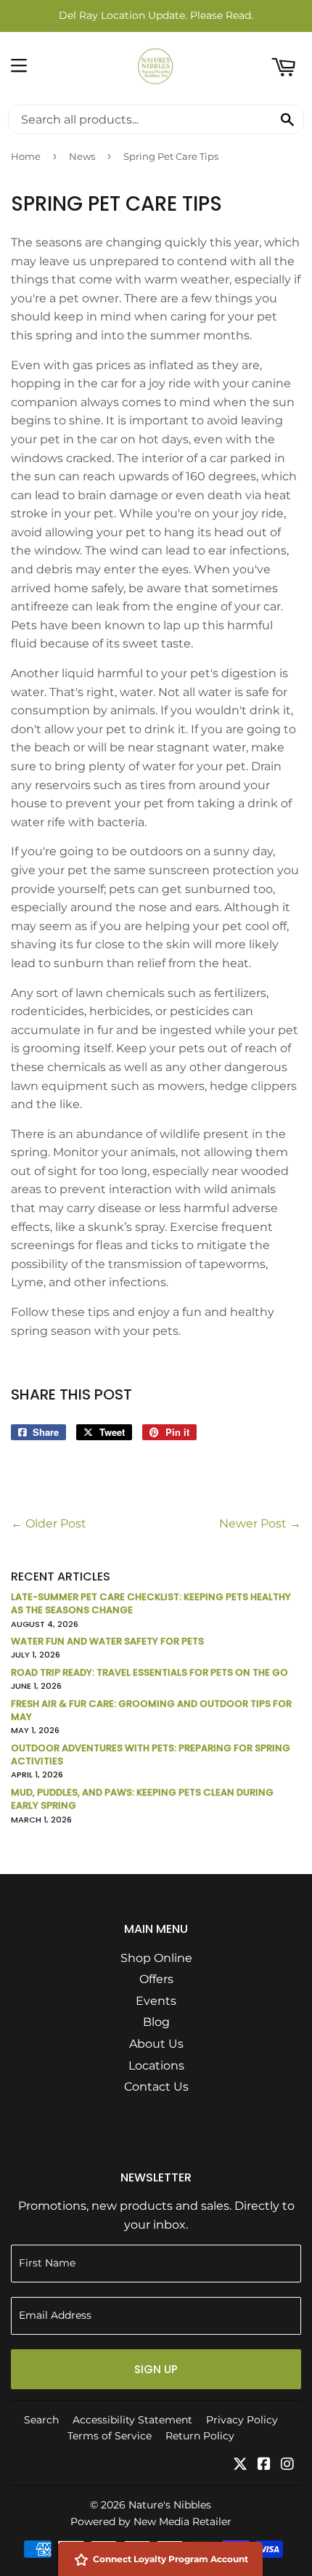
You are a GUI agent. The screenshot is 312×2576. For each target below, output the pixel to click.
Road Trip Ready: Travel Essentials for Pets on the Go (149, 1672)
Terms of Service (110, 2436)
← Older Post (49, 1523)
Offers (156, 1979)
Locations (156, 2066)
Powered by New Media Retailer (151, 2522)
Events (156, 2001)
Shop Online (156, 1958)
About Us (156, 2044)
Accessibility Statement (132, 2420)
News (82, 156)
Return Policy (200, 2436)
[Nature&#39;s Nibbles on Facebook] (264, 2465)
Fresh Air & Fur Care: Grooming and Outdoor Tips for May (151, 1710)
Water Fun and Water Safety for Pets (107, 1641)
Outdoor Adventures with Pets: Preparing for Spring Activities (151, 1755)
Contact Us (156, 2087)
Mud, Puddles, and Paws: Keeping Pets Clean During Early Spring (142, 1799)
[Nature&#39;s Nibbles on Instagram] (287, 2465)
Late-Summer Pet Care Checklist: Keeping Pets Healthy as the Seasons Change (151, 1603)
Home (26, 156)
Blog (156, 2022)
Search (41, 2420)
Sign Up (156, 2369)
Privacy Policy (242, 2420)
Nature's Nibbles (170, 2505)
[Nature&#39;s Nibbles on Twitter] (240, 2465)
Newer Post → (260, 1523)
